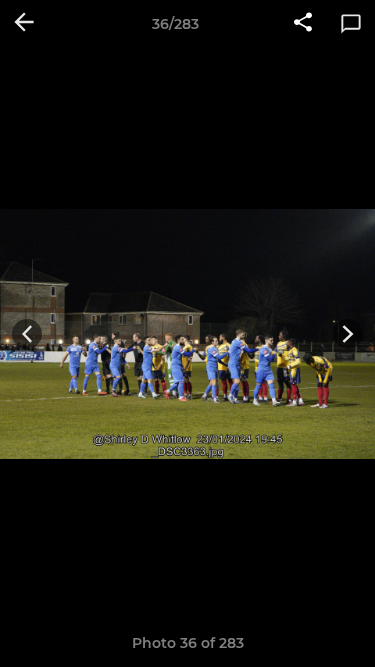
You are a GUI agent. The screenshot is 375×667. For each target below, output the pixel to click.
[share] (303, 24)
